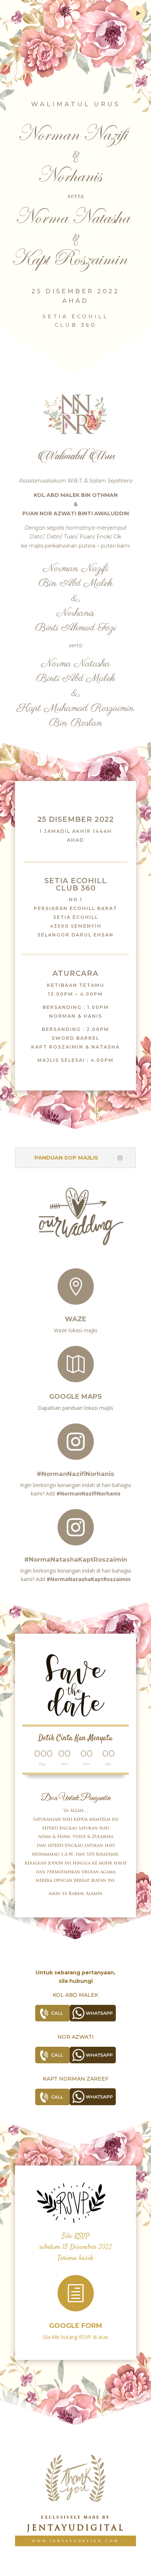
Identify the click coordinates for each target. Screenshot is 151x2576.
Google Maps (75, 1397)
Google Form (76, 2326)
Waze (76, 1319)
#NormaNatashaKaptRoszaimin (76, 1559)
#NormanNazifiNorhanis (75, 1474)
